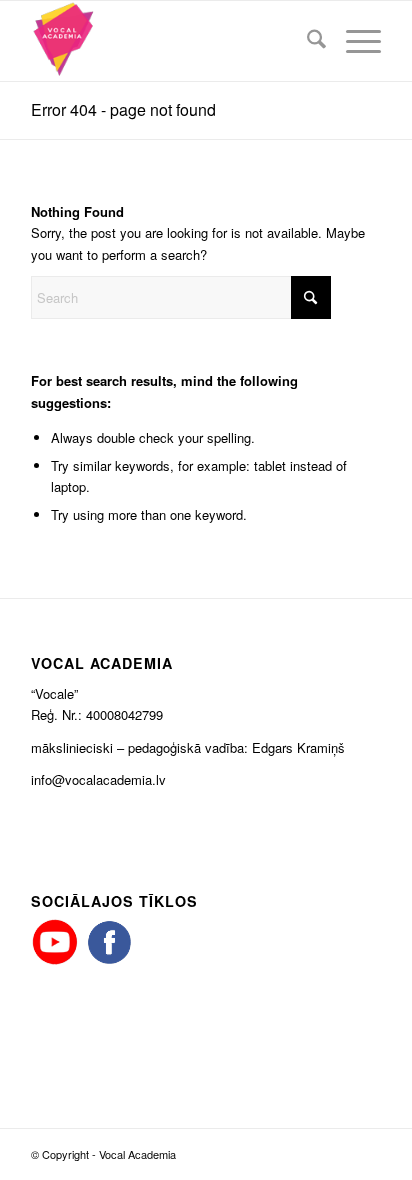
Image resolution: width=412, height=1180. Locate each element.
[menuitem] (306, 41)
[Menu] (353, 41)
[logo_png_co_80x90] (171, 41)
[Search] (306, 41)
